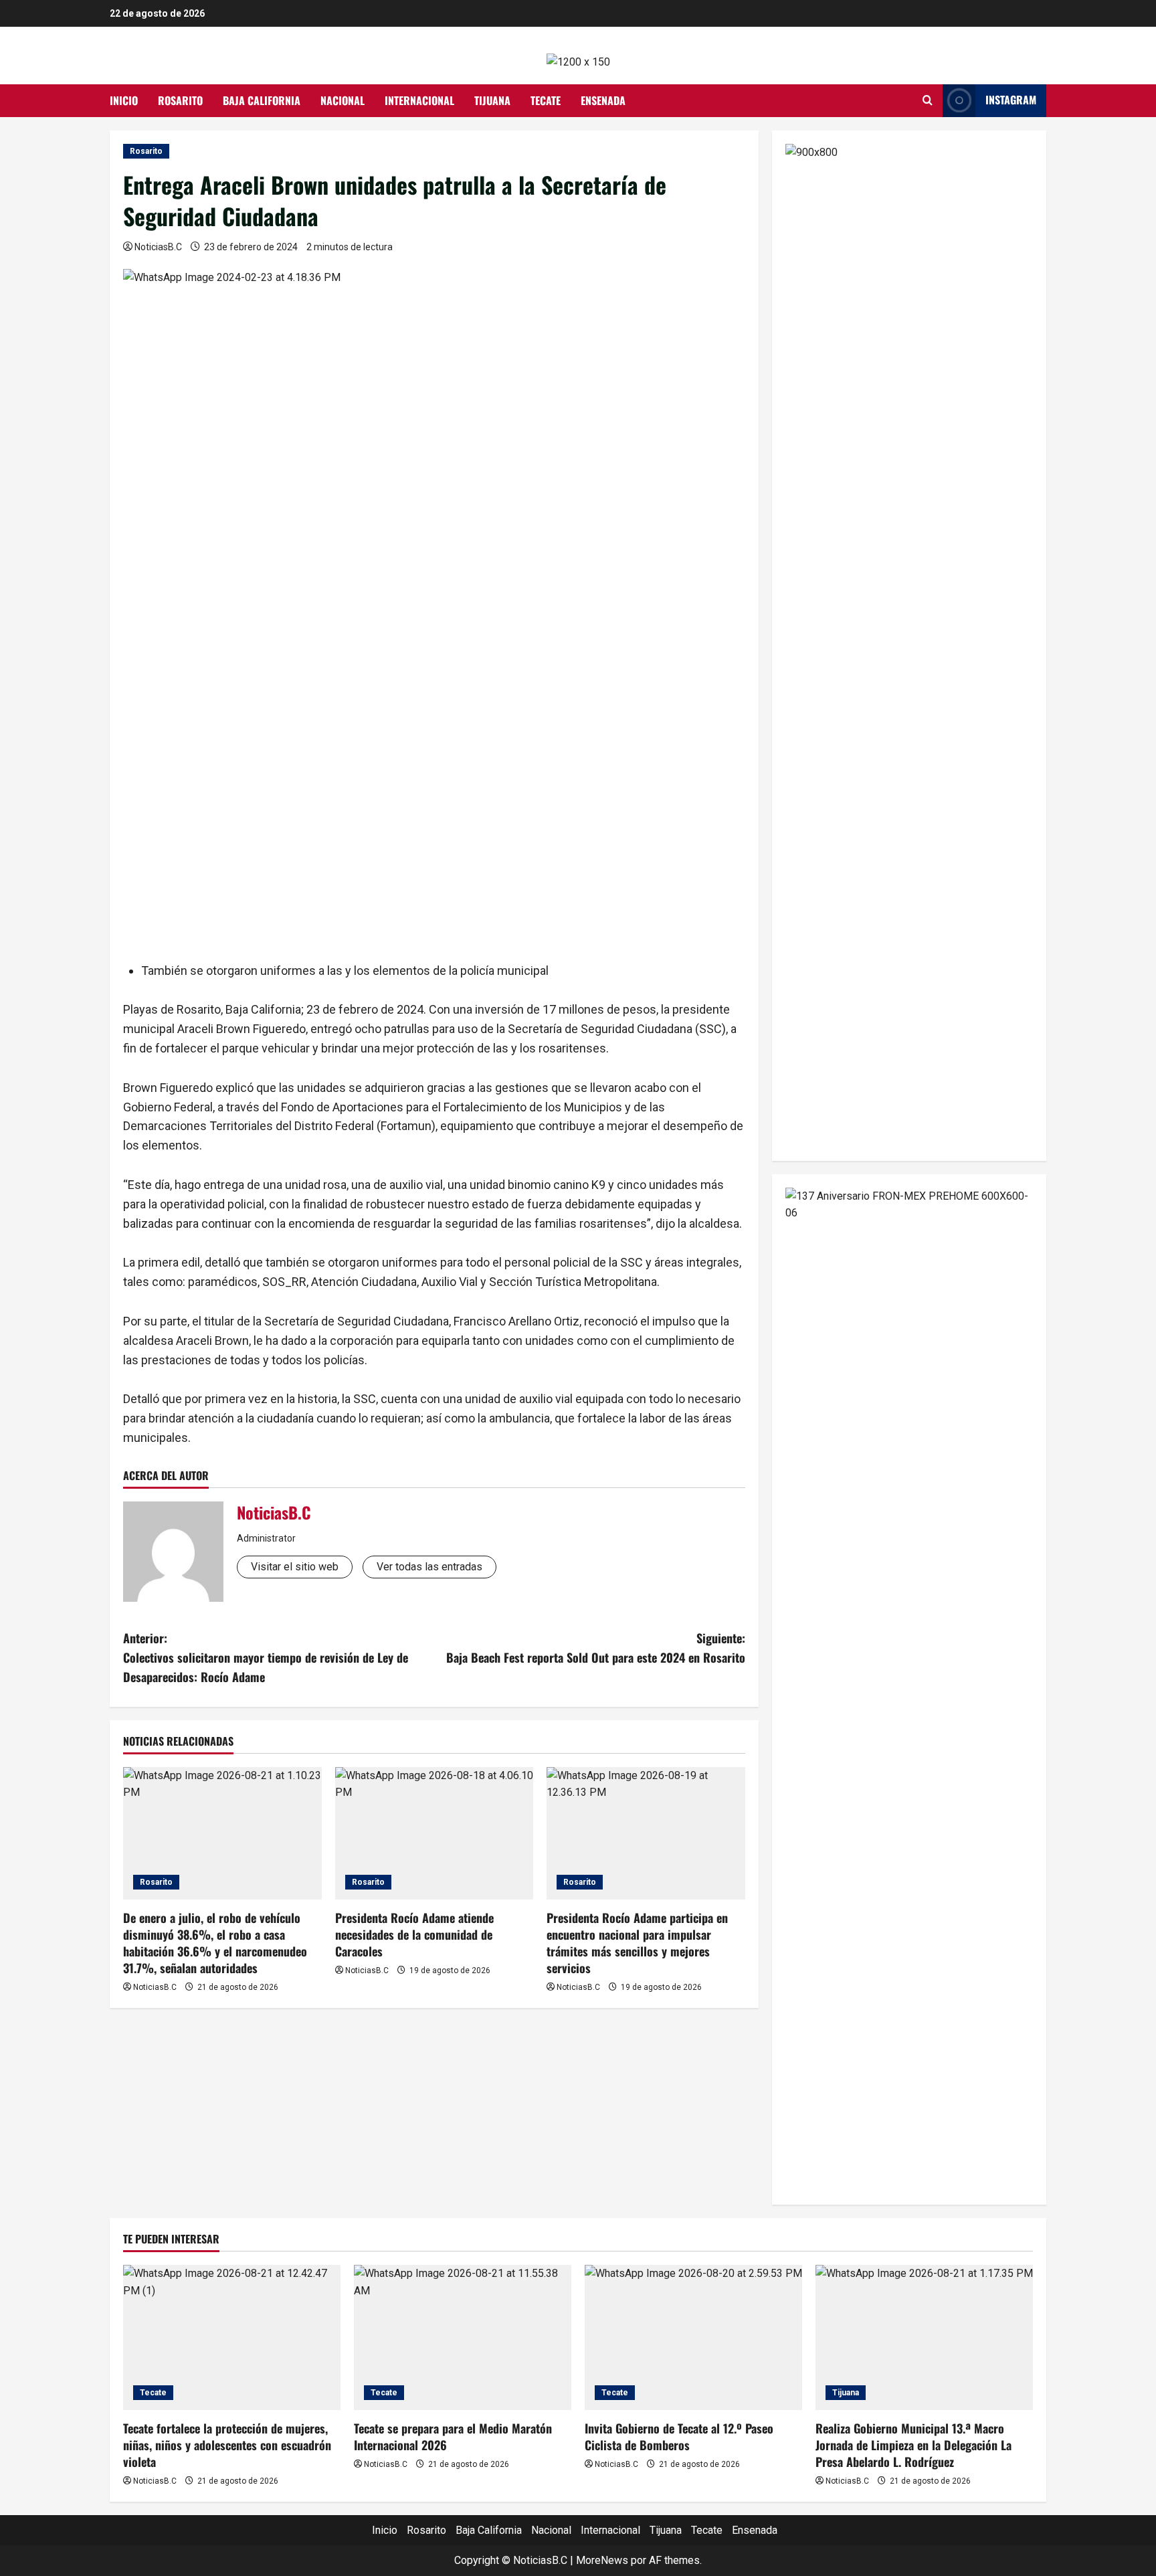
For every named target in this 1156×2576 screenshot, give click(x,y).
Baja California (262, 100)
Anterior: (266, 1657)
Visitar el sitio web (295, 1567)
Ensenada (603, 100)
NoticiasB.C (158, 247)
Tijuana (492, 100)
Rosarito (180, 100)
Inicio (124, 100)
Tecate (546, 100)
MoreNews (602, 2560)
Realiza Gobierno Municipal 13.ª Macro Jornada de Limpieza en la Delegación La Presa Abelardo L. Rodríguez (913, 2445)
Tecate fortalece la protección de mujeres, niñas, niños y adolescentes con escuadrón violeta (227, 2445)
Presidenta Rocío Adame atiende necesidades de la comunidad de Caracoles (414, 1934)
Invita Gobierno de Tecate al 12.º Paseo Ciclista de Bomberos (679, 2436)
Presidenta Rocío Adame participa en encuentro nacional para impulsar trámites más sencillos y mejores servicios (637, 1943)
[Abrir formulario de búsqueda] (928, 100)
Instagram (1011, 100)
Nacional (343, 100)
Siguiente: (596, 1648)
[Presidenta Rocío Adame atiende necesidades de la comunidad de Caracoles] (435, 1833)
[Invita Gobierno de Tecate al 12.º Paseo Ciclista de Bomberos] (693, 2337)
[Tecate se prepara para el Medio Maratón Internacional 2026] (463, 2337)
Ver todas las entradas (429, 1567)
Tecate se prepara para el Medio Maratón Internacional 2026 (453, 2436)
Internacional (419, 100)
